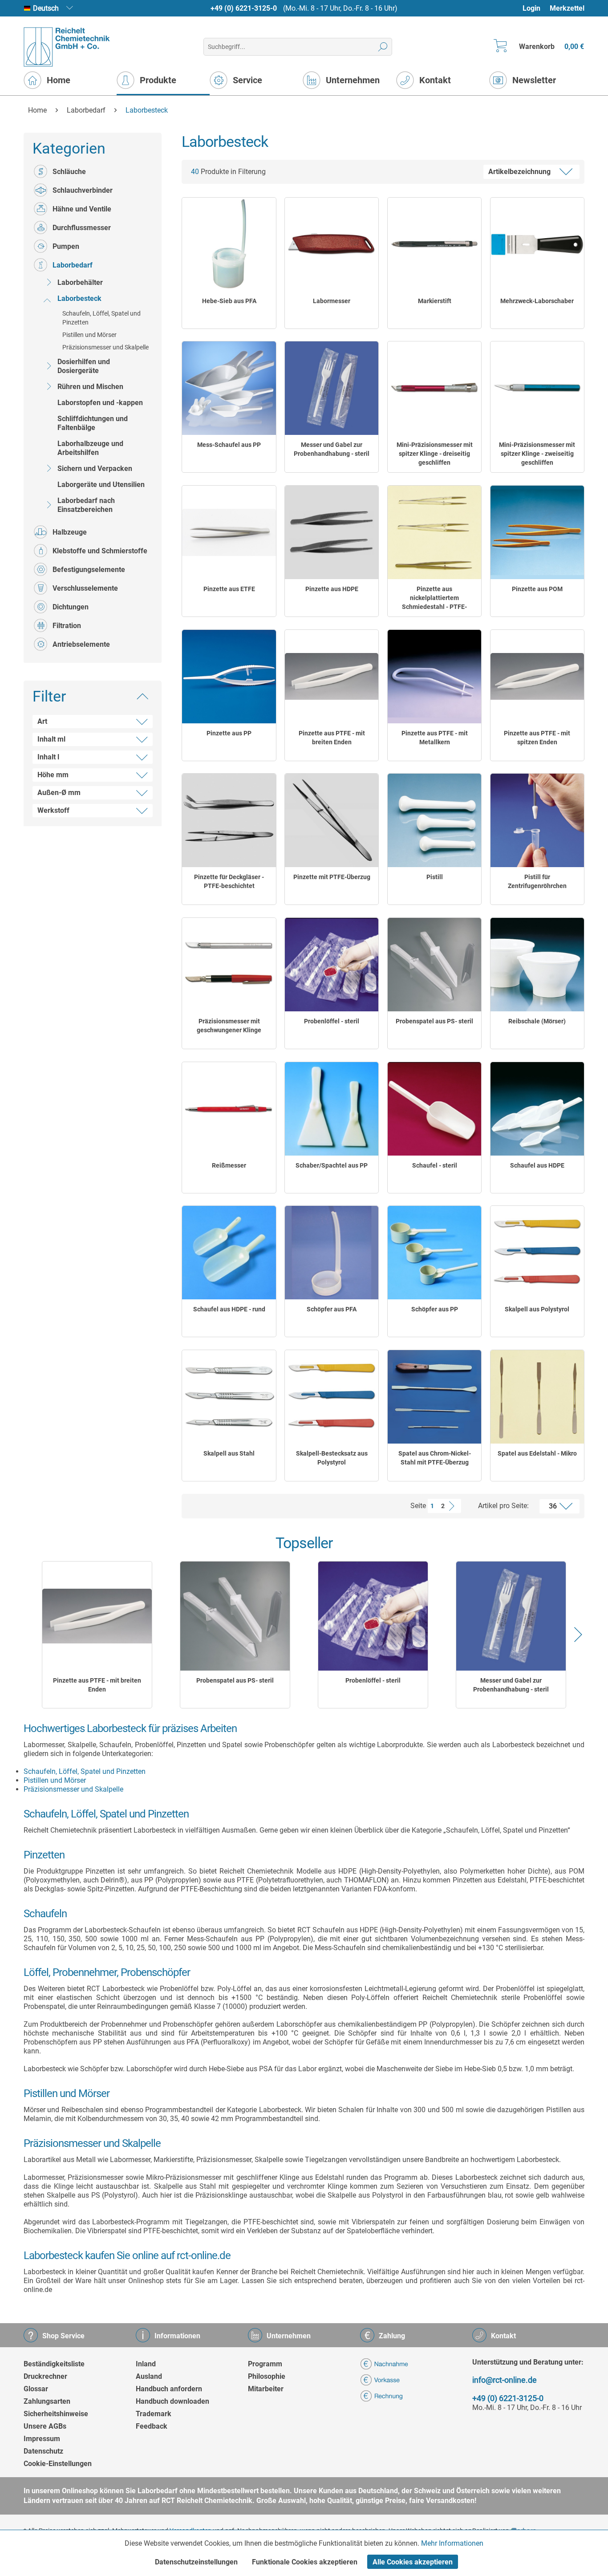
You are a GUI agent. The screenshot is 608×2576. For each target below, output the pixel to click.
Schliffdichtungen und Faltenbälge (93, 423)
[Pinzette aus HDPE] (332, 532)
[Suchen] (383, 47)
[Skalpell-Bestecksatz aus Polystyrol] (332, 1397)
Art (42, 721)
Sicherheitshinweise (56, 2414)
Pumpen (66, 246)
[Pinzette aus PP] (229, 677)
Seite (418, 1506)
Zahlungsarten (47, 2401)
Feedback (152, 2426)
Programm (265, 2364)
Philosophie (267, 2376)
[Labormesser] (332, 244)
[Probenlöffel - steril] (332, 965)
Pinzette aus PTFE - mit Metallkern (435, 738)
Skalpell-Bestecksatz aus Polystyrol (332, 1458)
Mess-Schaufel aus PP (229, 445)
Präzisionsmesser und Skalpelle (105, 347)
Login (531, 8)
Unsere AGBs (45, 2426)
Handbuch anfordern (169, 2389)
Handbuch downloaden (172, 2401)
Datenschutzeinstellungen (196, 2562)
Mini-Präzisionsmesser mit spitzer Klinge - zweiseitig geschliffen (537, 454)
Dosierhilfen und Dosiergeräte (84, 366)
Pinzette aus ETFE (229, 589)
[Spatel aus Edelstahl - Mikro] (537, 1397)
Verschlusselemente (85, 588)
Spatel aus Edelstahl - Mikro (537, 1453)
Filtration (67, 626)
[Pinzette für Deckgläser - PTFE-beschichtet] (229, 820)
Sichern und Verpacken (95, 469)
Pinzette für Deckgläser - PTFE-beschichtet (229, 881)
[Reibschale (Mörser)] (537, 965)
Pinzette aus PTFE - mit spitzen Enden (537, 738)
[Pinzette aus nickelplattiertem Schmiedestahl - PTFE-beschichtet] (434, 532)
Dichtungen (71, 607)
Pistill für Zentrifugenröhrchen (537, 881)
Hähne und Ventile (82, 209)
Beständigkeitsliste (54, 2364)
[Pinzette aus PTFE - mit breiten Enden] (332, 677)
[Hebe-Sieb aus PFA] (229, 244)
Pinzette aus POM (537, 589)
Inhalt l (48, 757)
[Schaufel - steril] (434, 1109)
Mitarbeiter (266, 2389)
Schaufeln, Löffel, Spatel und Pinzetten (101, 318)
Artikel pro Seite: (503, 1506)
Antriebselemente (81, 644)
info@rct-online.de (505, 2380)
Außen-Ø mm (59, 793)
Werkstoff (53, 810)
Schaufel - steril (435, 1165)
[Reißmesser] (229, 1109)
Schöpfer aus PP (435, 1309)
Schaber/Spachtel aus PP (332, 1165)
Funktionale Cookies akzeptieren (305, 2562)
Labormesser (332, 301)
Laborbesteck (79, 298)
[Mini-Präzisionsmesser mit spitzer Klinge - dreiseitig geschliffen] (434, 388)
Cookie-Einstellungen (58, 2464)
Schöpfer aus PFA (332, 1309)
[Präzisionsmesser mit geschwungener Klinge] (229, 965)
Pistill (435, 877)
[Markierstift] (434, 244)
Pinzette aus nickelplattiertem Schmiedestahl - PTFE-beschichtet (434, 598)
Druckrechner (45, 2376)
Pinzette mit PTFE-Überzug (332, 877)
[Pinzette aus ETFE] (229, 532)
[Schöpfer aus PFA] (332, 1253)
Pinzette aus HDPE (332, 589)
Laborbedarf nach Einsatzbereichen (86, 505)
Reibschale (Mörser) (537, 1021)
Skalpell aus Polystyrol (537, 1309)
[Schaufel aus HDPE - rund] (229, 1253)
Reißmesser (229, 1165)
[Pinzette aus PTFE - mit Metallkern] (434, 677)
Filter (49, 696)
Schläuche (69, 172)
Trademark (154, 2414)
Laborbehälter (80, 282)
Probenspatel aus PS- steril (434, 1021)
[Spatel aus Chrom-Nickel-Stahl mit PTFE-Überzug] (434, 1397)
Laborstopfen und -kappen (100, 403)
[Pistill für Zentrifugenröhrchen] (537, 820)
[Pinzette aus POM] (537, 532)
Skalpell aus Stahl (229, 1453)
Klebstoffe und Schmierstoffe (100, 551)
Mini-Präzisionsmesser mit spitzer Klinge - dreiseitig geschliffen (435, 454)
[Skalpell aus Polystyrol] (537, 1253)
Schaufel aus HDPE (537, 1165)
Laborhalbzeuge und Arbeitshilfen (90, 448)
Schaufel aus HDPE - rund (229, 1309)
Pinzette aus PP (229, 733)
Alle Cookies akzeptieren (413, 2562)
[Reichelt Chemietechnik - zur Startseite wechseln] (67, 47)
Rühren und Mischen (90, 387)
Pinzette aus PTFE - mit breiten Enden (332, 738)
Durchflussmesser (82, 228)
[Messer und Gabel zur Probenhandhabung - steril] (332, 388)
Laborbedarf (73, 265)
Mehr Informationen (452, 2543)
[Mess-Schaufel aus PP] (229, 388)
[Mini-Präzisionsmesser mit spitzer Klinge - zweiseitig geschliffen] (537, 388)
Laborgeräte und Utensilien (101, 485)
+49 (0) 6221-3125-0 (244, 8)
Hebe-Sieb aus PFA (229, 301)
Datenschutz (43, 2451)
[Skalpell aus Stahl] (229, 1397)
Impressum (42, 2439)
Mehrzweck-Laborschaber (537, 301)
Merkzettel (567, 8)
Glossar (36, 2389)
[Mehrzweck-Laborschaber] (537, 244)
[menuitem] (536, 8)
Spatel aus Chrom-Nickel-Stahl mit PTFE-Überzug (435, 1458)
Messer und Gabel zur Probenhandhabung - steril (332, 449)
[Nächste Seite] (454, 1506)
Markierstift (435, 301)
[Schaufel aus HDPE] (537, 1109)
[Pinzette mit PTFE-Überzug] (332, 820)
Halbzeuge (70, 532)
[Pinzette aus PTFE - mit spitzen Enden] (537, 677)
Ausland (149, 2376)
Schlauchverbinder (83, 190)
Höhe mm (53, 775)
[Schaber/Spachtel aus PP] (332, 1109)
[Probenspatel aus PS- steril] (434, 965)
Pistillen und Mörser (89, 335)
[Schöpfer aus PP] (434, 1253)
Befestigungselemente (89, 570)
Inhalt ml (51, 739)
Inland (146, 2364)
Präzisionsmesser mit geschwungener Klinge (229, 1026)
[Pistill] (434, 820)
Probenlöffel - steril (332, 1021)
